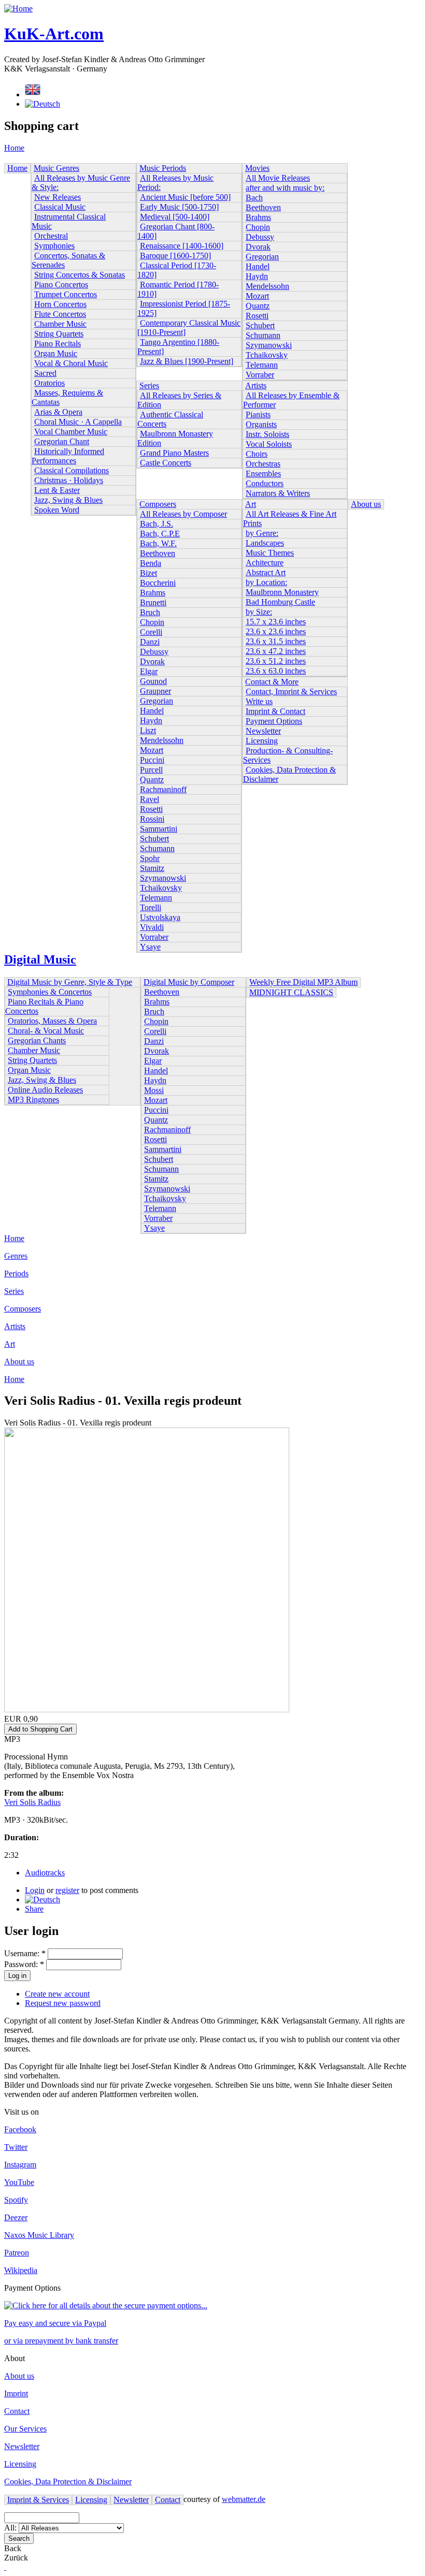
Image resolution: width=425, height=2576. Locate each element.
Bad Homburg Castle (280, 602)
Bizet (148, 573)
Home (14, 148)
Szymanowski (269, 345)
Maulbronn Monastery (282, 592)
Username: (25, 1953)
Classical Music (60, 207)
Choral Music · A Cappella (78, 422)
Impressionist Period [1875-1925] (184, 308)
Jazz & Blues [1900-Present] (187, 361)
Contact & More (272, 682)
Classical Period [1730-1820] (177, 270)
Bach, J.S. (157, 524)
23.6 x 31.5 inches (276, 641)
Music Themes (270, 553)
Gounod (153, 681)
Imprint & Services (38, 2500)
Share (34, 1909)
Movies (257, 168)
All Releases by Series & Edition (179, 400)
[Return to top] (5, 2567)
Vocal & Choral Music (71, 363)
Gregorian (262, 257)
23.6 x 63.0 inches (276, 671)
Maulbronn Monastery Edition (175, 438)
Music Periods (163, 168)
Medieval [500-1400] (175, 217)
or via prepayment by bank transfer (61, 2341)
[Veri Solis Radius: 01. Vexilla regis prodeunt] (42, 1900)
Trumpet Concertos (66, 294)
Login (35, 1890)
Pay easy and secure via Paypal (55, 2323)
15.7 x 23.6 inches (276, 622)
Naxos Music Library (39, 2235)
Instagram (20, 2165)
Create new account (57, 1994)
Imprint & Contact (275, 711)
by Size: (259, 612)
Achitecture (265, 563)
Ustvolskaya (160, 917)
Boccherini (158, 583)
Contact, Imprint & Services (291, 692)
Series (149, 385)
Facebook (20, 2129)
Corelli (151, 632)
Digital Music (40, 959)
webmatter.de (244, 2499)
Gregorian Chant (62, 441)
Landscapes (265, 543)
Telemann (262, 365)
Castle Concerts (166, 463)
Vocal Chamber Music (71, 432)
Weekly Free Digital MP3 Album (303, 982)
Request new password (63, 2003)
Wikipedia (21, 2270)
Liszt (148, 730)
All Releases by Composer (183, 514)
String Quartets (59, 334)
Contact (17, 2411)
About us (366, 504)
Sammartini (159, 829)
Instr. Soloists (267, 434)
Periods (16, 1274)
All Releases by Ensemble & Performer (291, 400)
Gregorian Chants (37, 1040)
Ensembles (263, 474)
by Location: (266, 582)
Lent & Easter (57, 490)
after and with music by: (285, 188)
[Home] (18, 9)
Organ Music (56, 353)
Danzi (150, 642)
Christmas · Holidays (69, 480)
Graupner (155, 691)
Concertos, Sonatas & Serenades (68, 260)
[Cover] (147, 1709)
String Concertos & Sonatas (80, 275)
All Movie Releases (278, 178)
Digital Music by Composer (189, 982)
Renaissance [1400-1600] (182, 246)
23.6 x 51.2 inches (276, 661)
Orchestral (51, 236)
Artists (256, 385)
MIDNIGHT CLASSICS (291, 992)
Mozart (257, 296)
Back (13, 2548)
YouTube (19, 2182)
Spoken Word (57, 510)
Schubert (260, 325)
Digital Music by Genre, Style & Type (70, 982)
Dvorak (258, 247)
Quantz (258, 306)
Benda (151, 563)
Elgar (149, 671)
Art (251, 504)
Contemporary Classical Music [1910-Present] (189, 328)
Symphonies (54, 246)
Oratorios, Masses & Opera (52, 1021)
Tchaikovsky (267, 355)
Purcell (151, 770)
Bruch (150, 612)
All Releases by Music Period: (175, 183)
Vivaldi (152, 927)
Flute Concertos (60, 314)
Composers (158, 504)
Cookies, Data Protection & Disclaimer (289, 774)
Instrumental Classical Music (69, 221)
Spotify (16, 2200)
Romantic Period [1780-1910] (178, 289)
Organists (261, 424)
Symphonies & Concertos (50, 992)
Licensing (262, 741)
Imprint (16, 2393)
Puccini (152, 760)
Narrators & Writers (278, 493)
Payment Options (274, 721)
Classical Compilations (72, 470)
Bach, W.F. (158, 543)
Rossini (152, 819)
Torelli (151, 907)
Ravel (150, 799)
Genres (16, 1256)
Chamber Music (60, 324)
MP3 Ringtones (33, 1100)
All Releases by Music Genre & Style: (81, 183)
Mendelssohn (267, 286)
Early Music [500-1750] (179, 207)
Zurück (16, 2558)
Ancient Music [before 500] (185, 197)
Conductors (265, 483)
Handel (258, 266)
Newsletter (263, 731)
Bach (254, 198)
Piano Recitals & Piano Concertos (44, 1006)
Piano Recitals (58, 344)
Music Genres (56, 168)
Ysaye (150, 947)
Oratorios (49, 383)
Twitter (16, 2147)
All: (11, 2528)
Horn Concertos (60, 304)
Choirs (257, 454)
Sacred (45, 373)
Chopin (258, 227)
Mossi (154, 1090)
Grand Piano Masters (174, 453)
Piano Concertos (61, 285)
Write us (259, 701)
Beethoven (263, 207)
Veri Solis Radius (32, 1802)
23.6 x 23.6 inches (276, 631)
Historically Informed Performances (68, 456)
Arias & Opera (58, 412)
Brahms (258, 217)
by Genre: (262, 533)
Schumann (263, 335)
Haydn (257, 276)
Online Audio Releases (45, 1090)
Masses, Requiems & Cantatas (67, 397)
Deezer (16, 2217)
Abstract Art (266, 572)
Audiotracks (45, 1873)
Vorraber (260, 375)
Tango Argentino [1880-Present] (178, 347)
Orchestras (263, 464)
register (67, 1890)
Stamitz (152, 868)
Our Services (25, 2429)
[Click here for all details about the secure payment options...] (106, 2305)
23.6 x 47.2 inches (276, 651)
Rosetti (257, 316)
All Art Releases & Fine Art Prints (290, 519)
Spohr (150, 858)
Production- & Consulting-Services (288, 755)
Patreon (17, 2253)
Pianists (258, 414)
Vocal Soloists (269, 444)
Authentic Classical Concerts (170, 419)
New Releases (58, 197)
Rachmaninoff (163, 789)
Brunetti (153, 602)
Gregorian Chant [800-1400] (176, 231)
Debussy (260, 237)
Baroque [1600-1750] (175, 256)
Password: (24, 1964)
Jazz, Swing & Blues (68, 500)
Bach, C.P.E (160, 534)
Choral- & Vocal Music (46, 1031)
